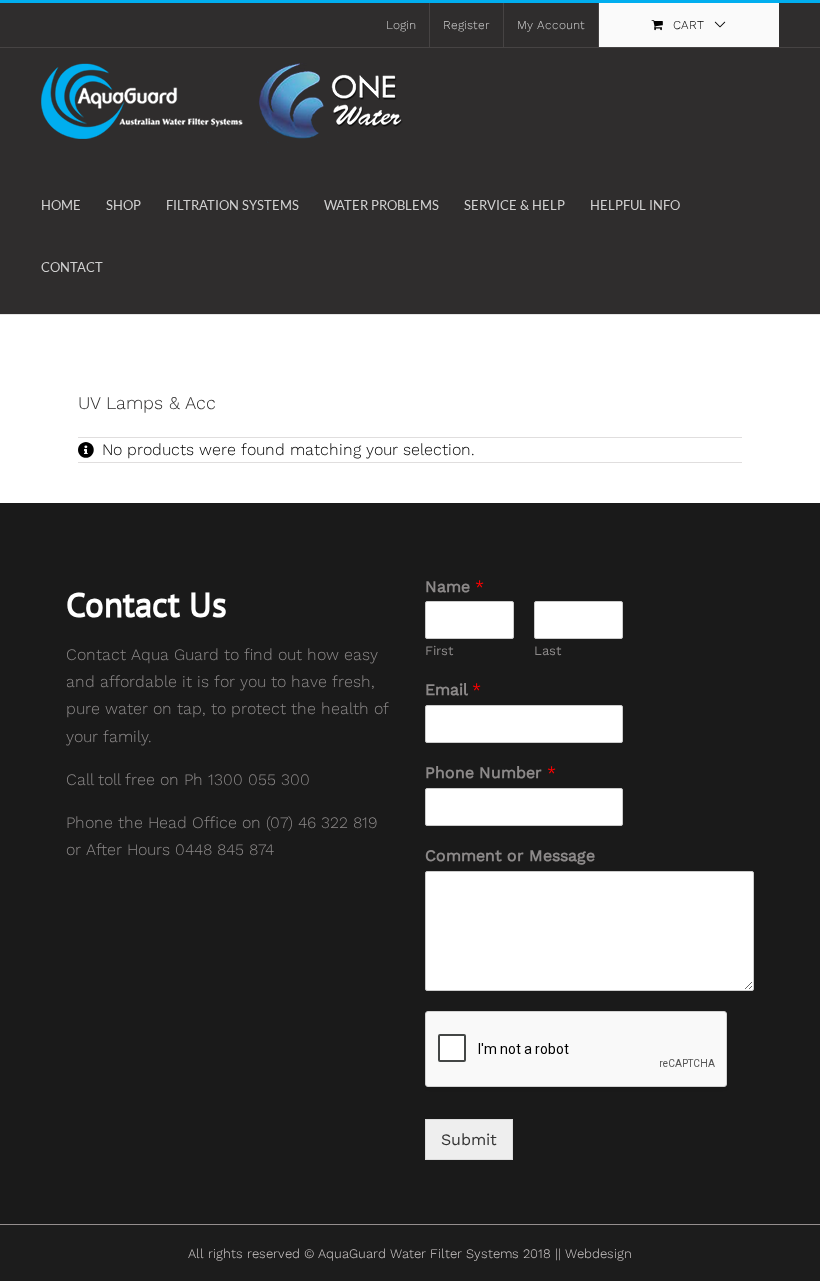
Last (547, 650)
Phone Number (490, 772)
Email (453, 689)
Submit (469, 1139)
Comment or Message (510, 855)
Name (454, 586)
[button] (133, 267)
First (439, 650)
